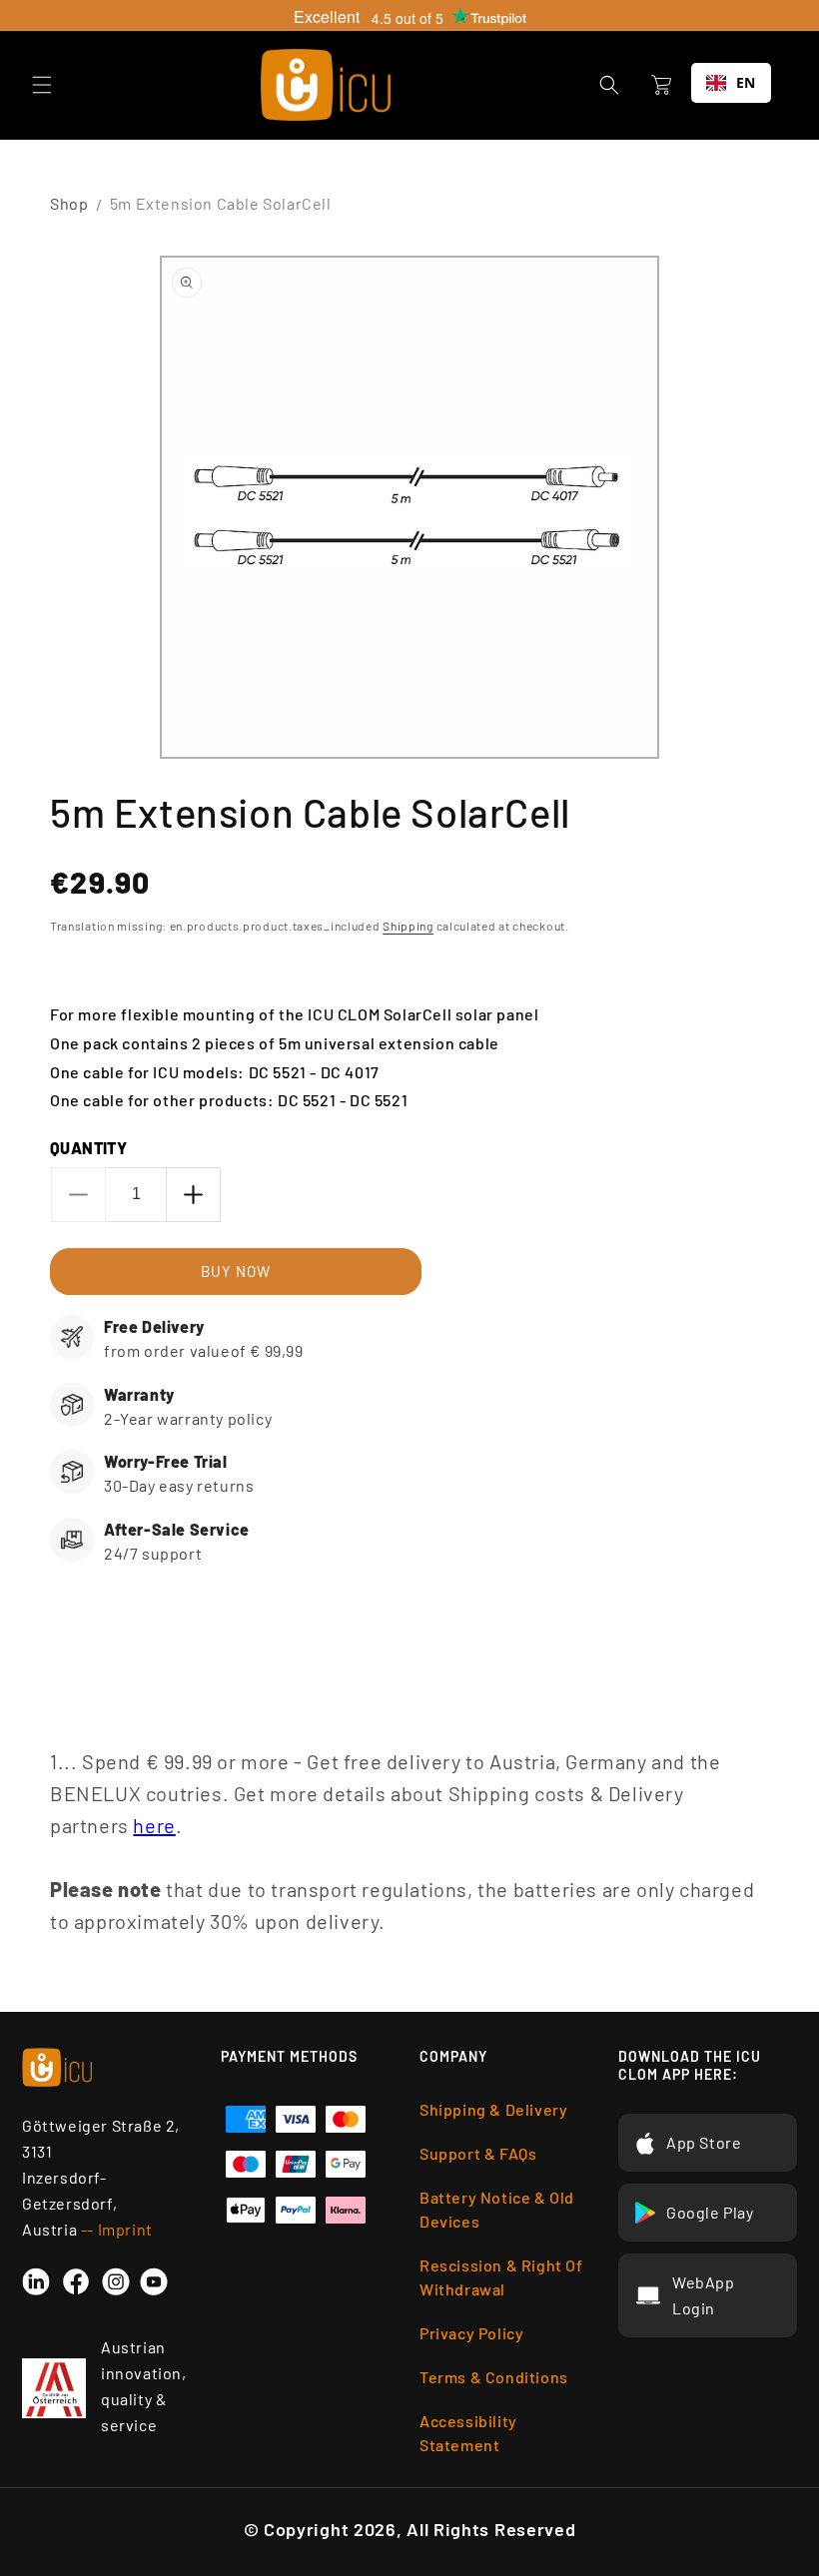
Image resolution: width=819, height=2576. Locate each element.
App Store (704, 2142)
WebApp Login (704, 2295)
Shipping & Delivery (493, 2109)
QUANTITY (88, 1148)
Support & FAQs (478, 2153)
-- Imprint (117, 2229)
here (154, 1825)
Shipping (408, 926)
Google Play (710, 2212)
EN (746, 82)
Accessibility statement (468, 2433)
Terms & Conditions (494, 2377)
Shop (69, 203)
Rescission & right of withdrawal (501, 2277)
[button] (42, 85)
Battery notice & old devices (497, 2209)
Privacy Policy (471, 2333)
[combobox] (731, 83)
